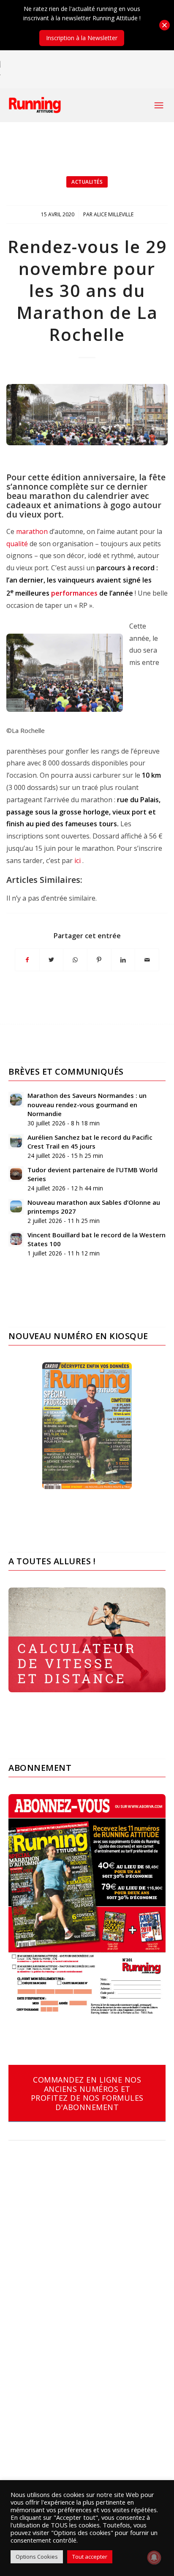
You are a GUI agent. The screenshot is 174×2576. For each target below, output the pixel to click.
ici (78, 860)
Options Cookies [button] (37, 2557)
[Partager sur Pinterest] (99, 960)
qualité (17, 544)
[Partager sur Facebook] (27, 960)
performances (74, 593)
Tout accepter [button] (90, 2557)
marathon (32, 531)
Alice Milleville (114, 214)
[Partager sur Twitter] (52, 960)
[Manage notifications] (154, 2557)
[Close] (164, 25)
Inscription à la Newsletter (82, 38)
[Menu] (159, 105)
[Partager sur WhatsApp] (75, 960)
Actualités (87, 182)
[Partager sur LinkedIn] (123, 960)
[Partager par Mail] (147, 960)
